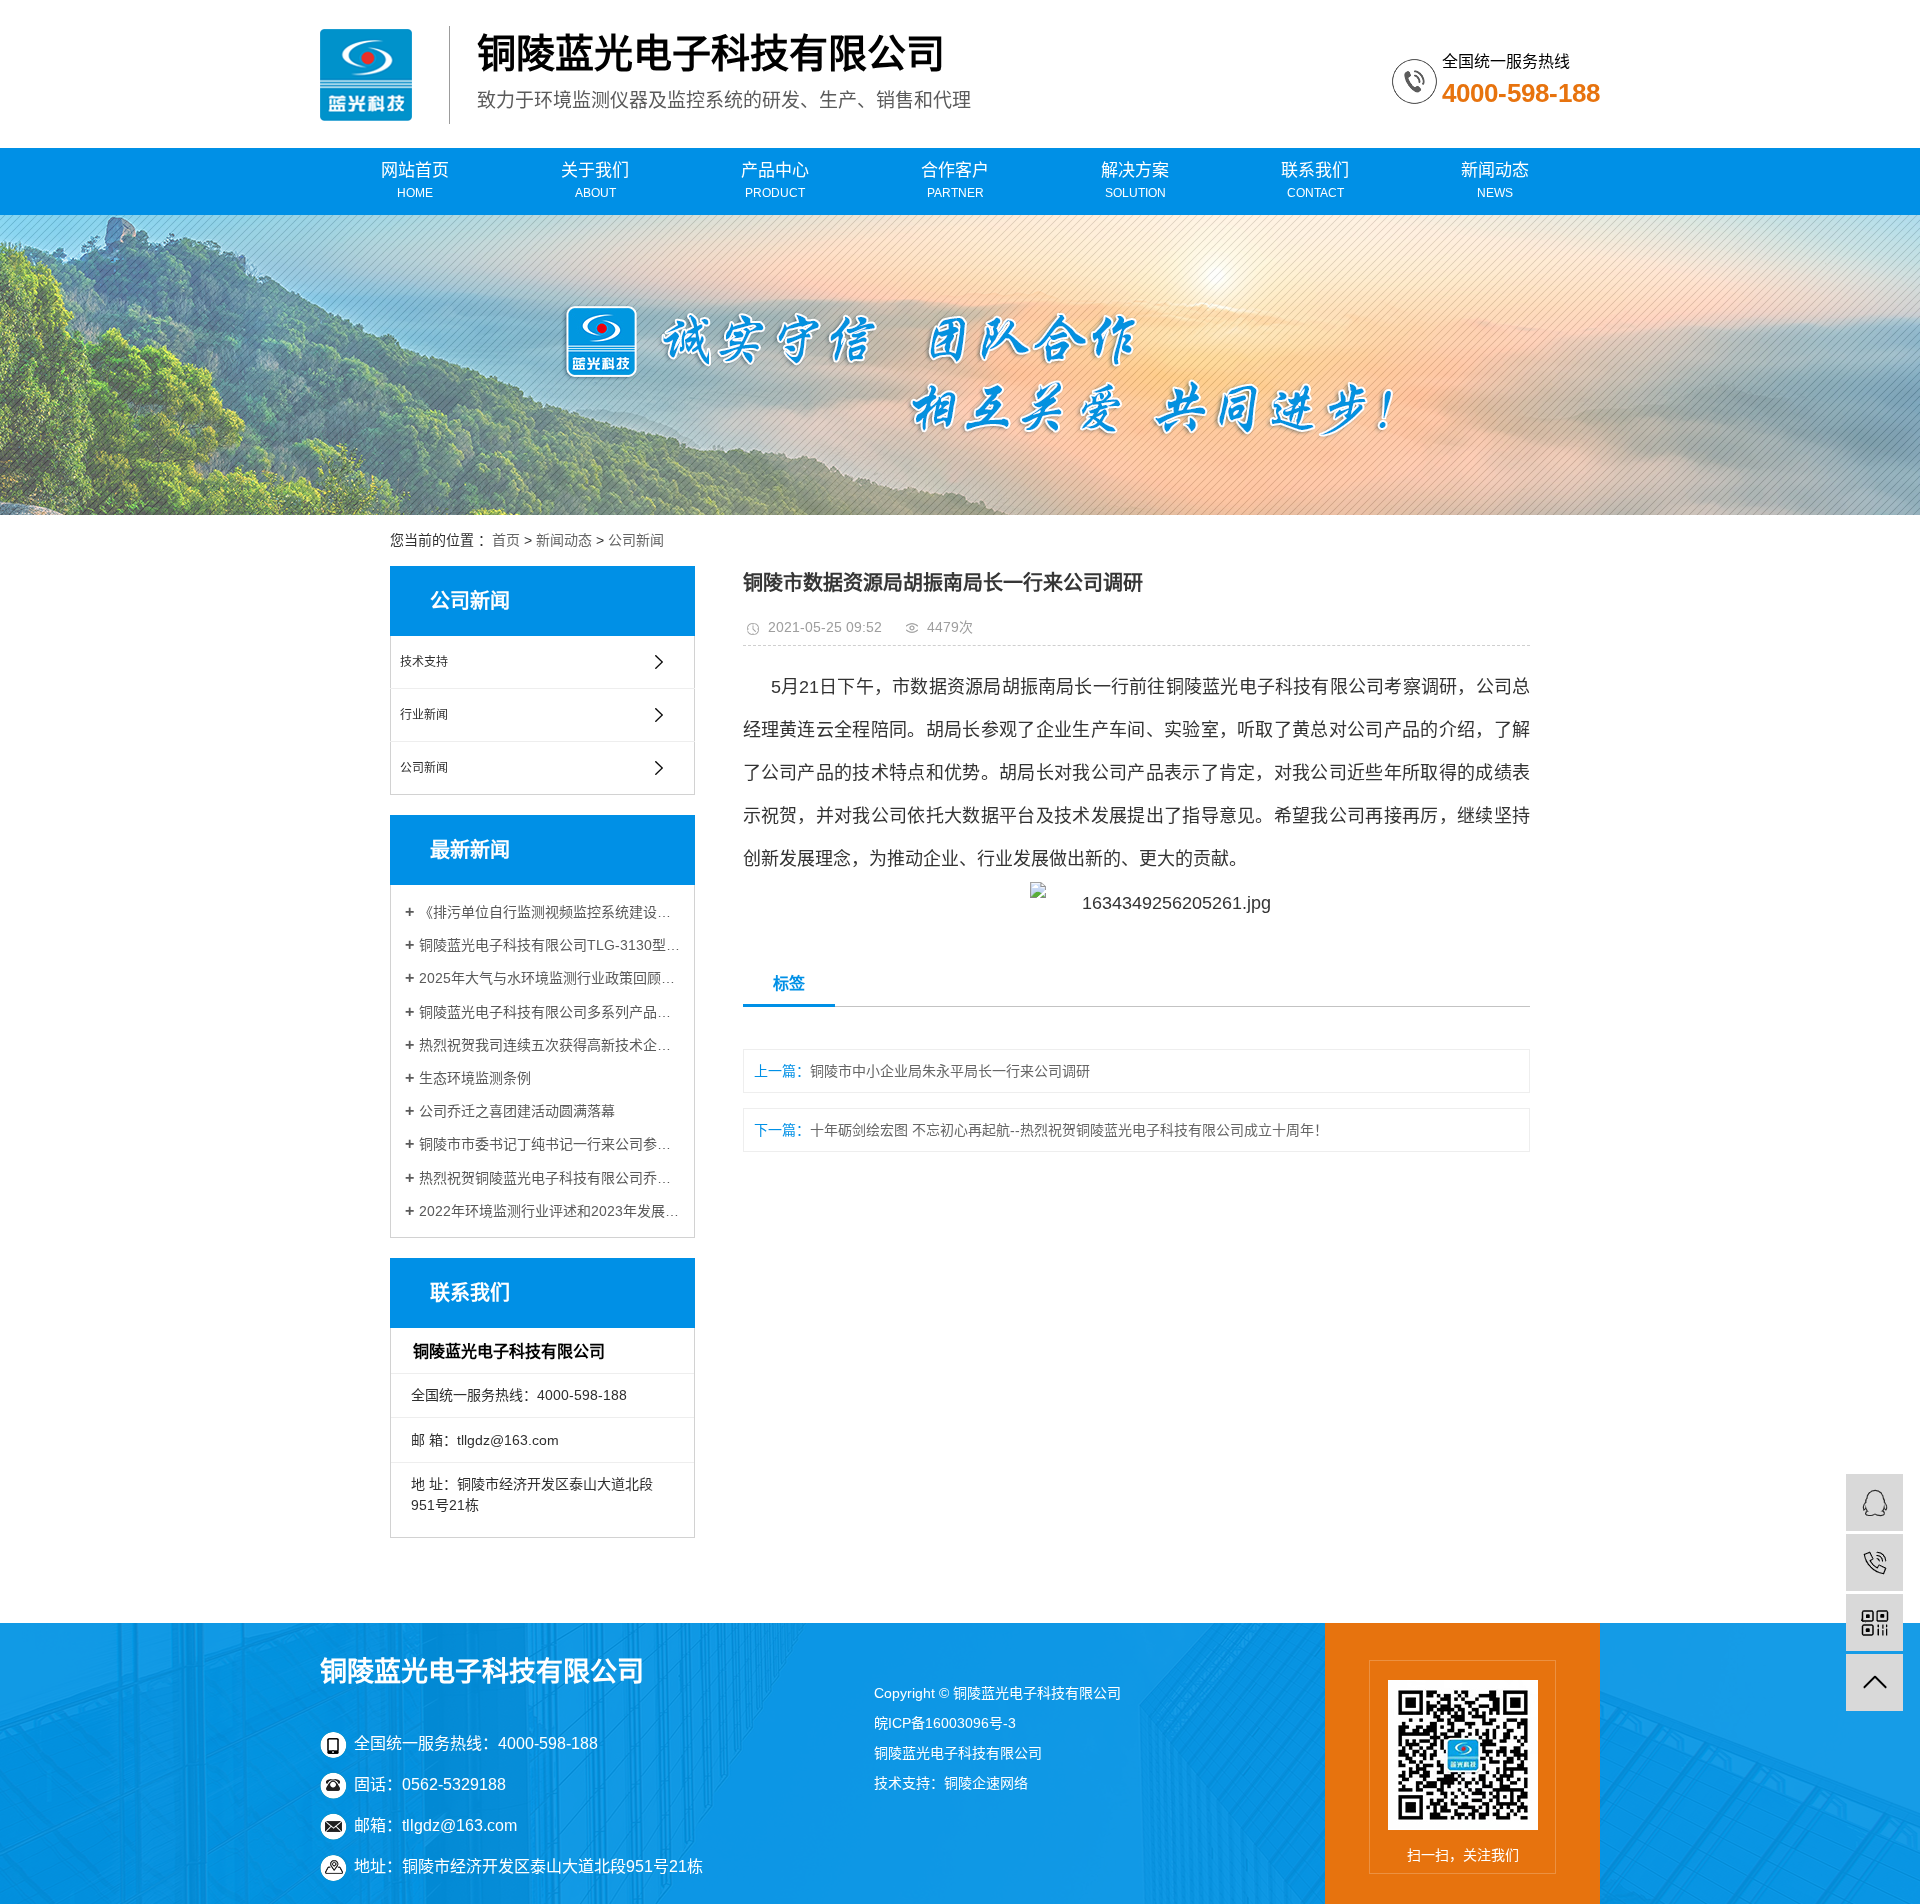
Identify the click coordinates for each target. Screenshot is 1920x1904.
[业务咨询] (1874, 1502)
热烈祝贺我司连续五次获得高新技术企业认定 (549, 1045)
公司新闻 (636, 540)
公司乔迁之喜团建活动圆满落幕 (517, 1111)
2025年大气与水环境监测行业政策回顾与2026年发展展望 (549, 978)
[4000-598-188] (1874, 1562)
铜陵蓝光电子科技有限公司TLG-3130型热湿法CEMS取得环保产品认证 (549, 945)
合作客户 (955, 180)
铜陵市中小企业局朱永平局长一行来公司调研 (950, 1071)
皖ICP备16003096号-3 (945, 1723)
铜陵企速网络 (986, 1783)
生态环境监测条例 (475, 1078)
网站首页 (415, 180)
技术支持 (424, 662)
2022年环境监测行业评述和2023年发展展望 (549, 1211)
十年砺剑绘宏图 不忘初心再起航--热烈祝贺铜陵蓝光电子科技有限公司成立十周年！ (1069, 1130)
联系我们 (1315, 180)
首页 (506, 540)
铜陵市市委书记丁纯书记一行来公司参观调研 (549, 1144)
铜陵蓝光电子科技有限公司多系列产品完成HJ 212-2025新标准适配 (549, 1012)
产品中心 (775, 180)
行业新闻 (424, 715)
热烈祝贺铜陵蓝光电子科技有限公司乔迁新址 (549, 1178)
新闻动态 (1495, 180)
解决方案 (1135, 180)
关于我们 (595, 180)
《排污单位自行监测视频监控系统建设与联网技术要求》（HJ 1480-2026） (549, 912)
